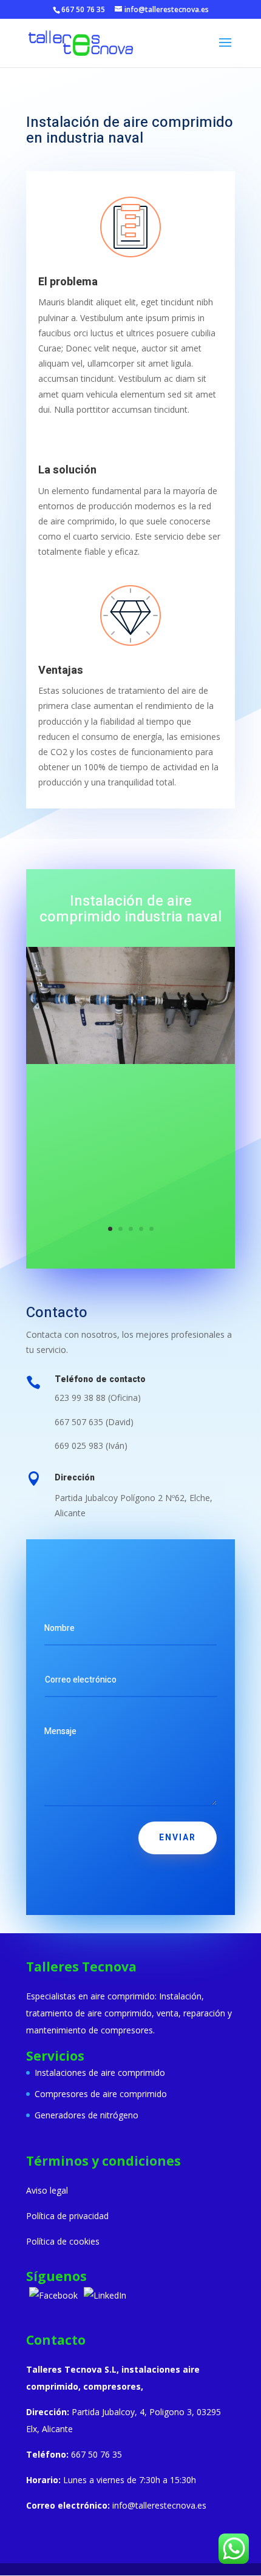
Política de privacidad (67, 2216)
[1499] (130, 1061)
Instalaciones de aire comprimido (100, 2073)
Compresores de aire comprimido (101, 2094)
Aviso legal (47, 2190)
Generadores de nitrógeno (86, 2115)
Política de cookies (63, 2241)
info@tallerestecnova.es (159, 2505)
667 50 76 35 (83, 9)
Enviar (178, 1838)
